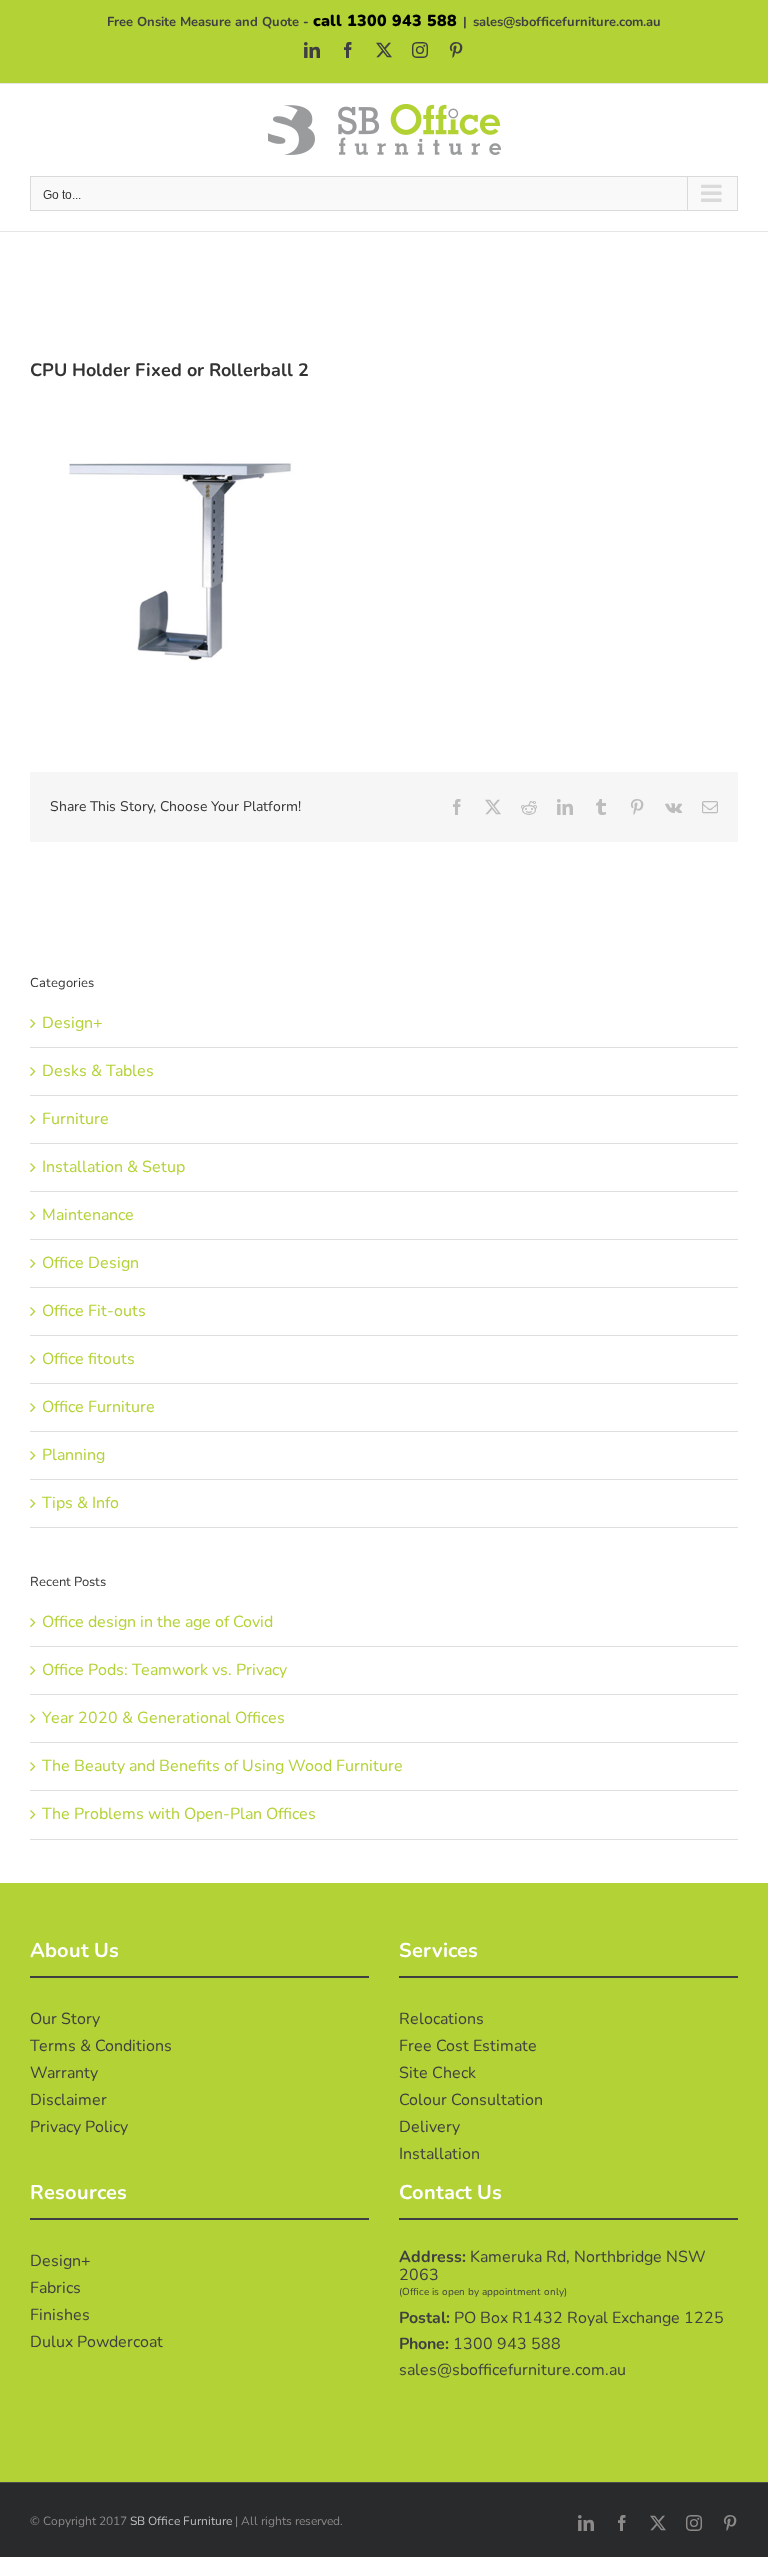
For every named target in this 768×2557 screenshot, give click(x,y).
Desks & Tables (98, 1071)
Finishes (60, 2315)
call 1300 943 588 (385, 21)
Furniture (75, 1119)
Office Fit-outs (94, 1311)
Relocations (441, 2019)
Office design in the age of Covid (157, 1622)
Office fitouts (88, 1359)
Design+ (72, 1023)
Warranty (64, 2073)
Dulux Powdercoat (96, 2342)
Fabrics (55, 2288)
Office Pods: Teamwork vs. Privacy (164, 1670)
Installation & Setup (113, 1167)
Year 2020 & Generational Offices (163, 1718)
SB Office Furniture (181, 2521)
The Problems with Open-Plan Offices (179, 1814)
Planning (73, 1455)
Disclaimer (68, 2100)
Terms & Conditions (101, 2046)
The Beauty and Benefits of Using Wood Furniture (222, 1766)
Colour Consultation (471, 2100)
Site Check (437, 2073)
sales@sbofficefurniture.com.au (567, 22)
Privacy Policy (79, 2127)
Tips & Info (80, 1503)
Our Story (65, 2019)
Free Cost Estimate (468, 2046)
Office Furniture (98, 1407)
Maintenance (88, 1215)
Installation (439, 2154)
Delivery (429, 2127)
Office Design (90, 1263)
